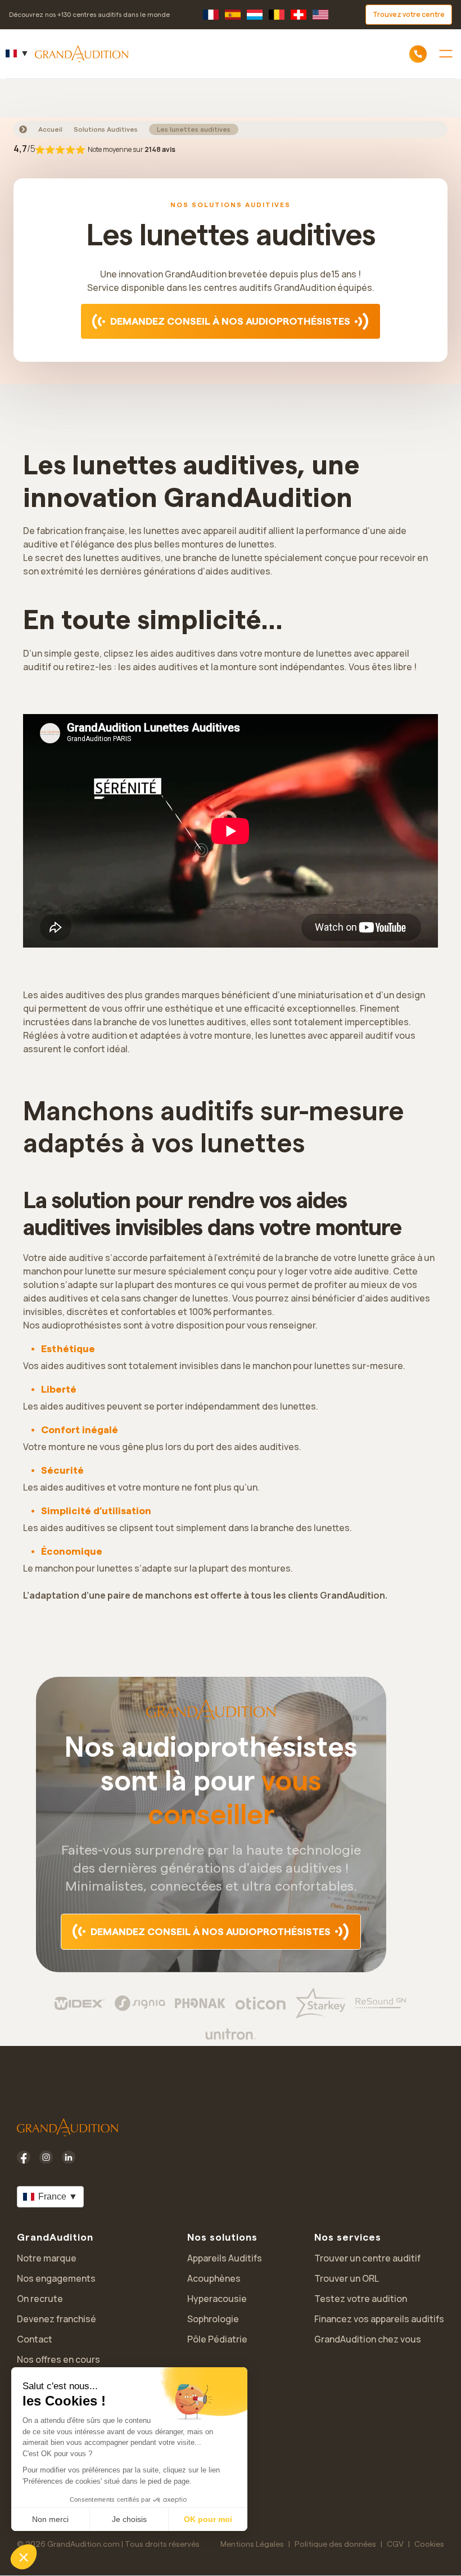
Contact (35, 2339)
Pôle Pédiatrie (217, 2339)
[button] (24, 2557)
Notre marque (47, 2258)
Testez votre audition (361, 2299)
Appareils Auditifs (225, 2258)
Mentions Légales (252, 2544)
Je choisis (129, 2519)
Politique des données (335, 2544)
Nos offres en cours (58, 2359)
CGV (395, 2544)
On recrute (40, 2299)
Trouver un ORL (347, 2278)
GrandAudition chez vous (368, 2339)
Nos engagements (56, 2278)
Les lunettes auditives (194, 129)
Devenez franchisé (57, 2319)
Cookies (429, 2544)
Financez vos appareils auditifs (379, 2319)
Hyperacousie (217, 2299)
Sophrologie (213, 2319)
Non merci (50, 2519)
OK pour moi (208, 2519)
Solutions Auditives (106, 129)
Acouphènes (214, 2278)
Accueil (50, 129)
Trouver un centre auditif (367, 2258)
